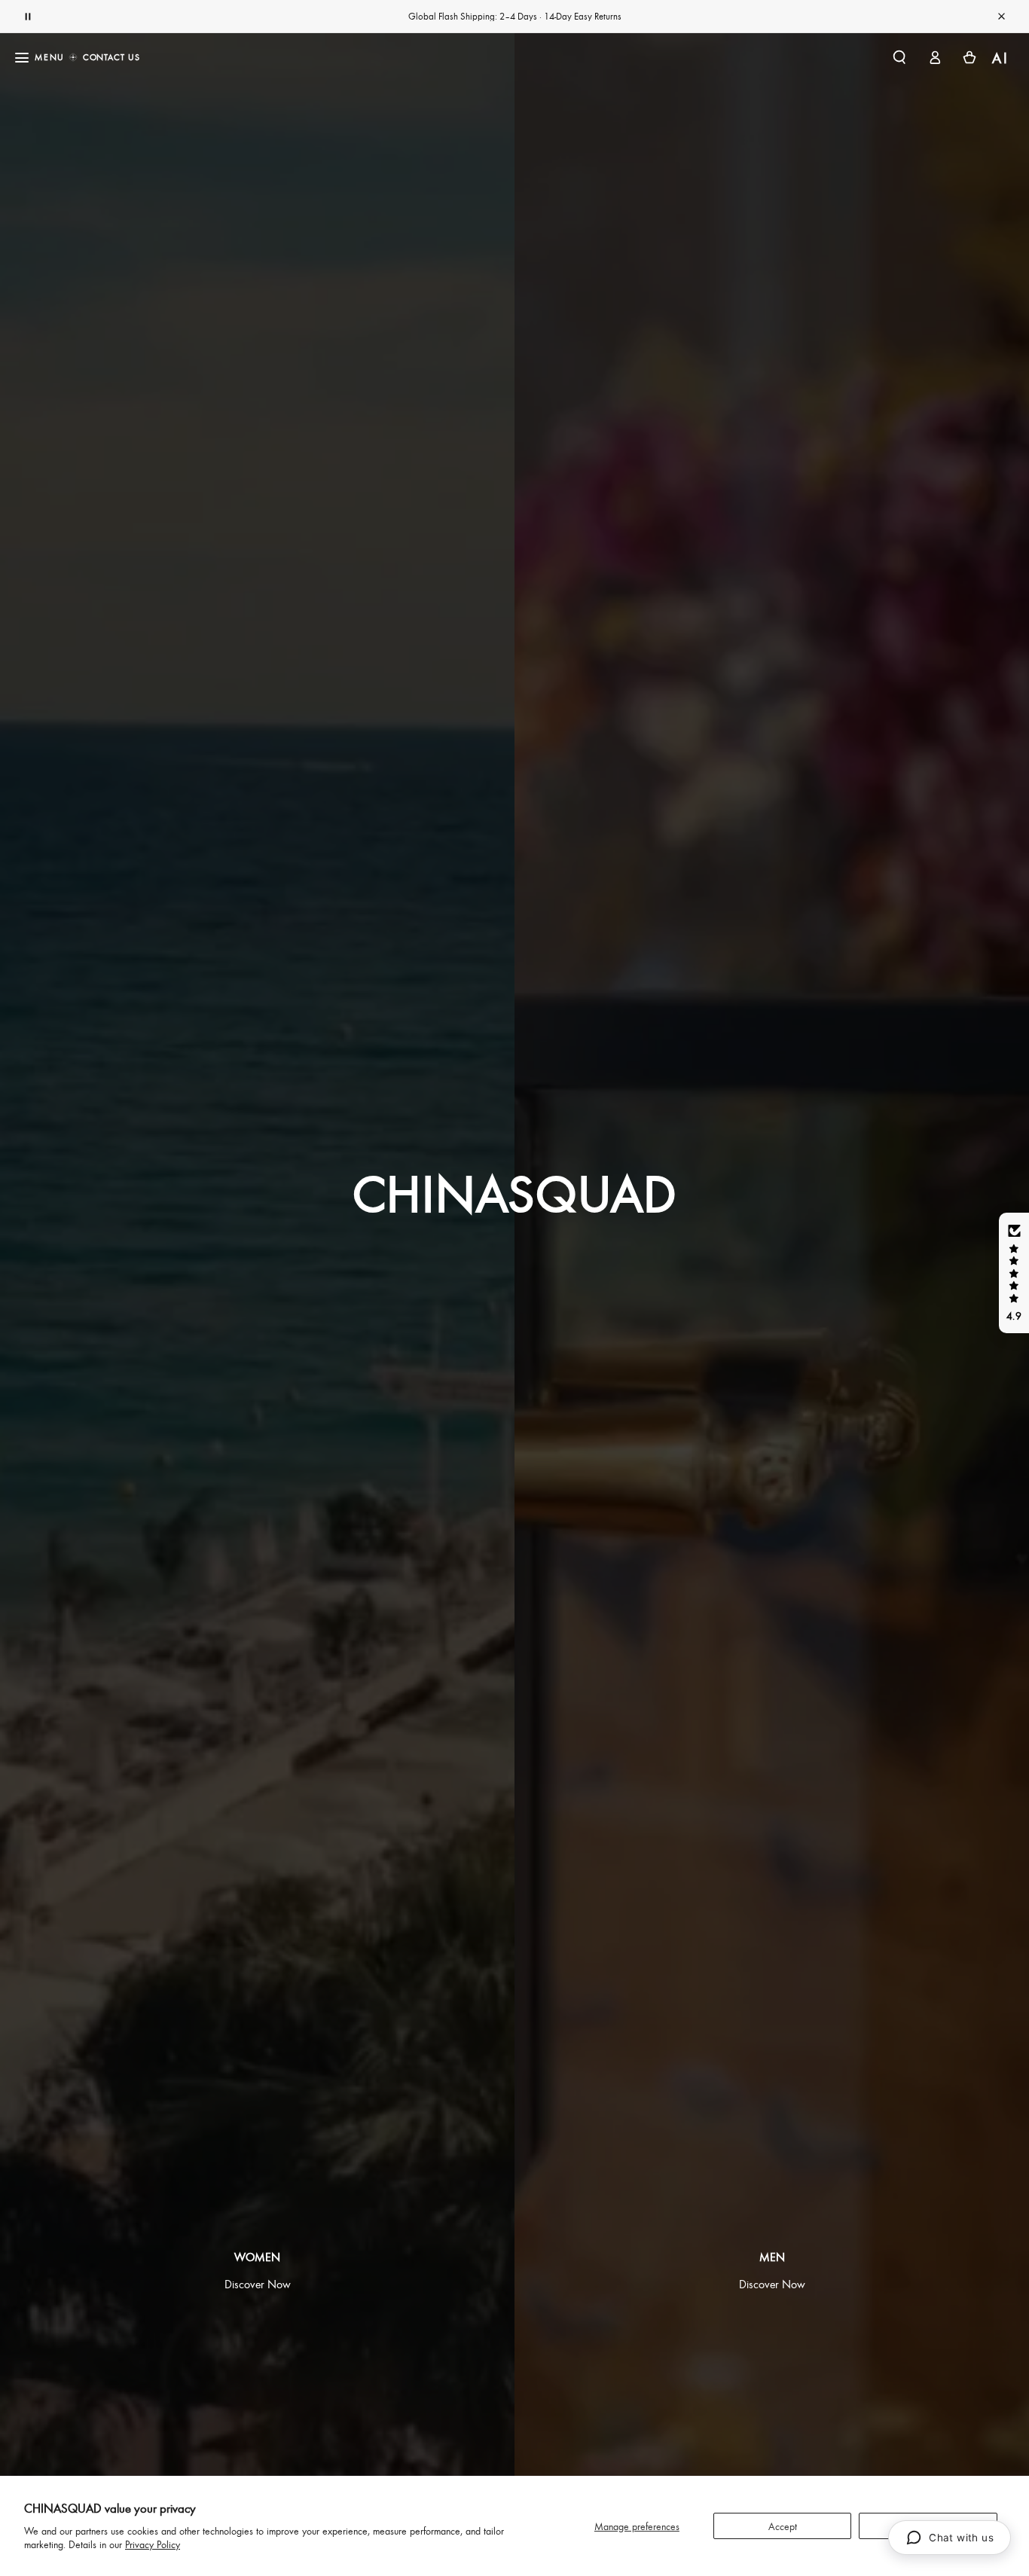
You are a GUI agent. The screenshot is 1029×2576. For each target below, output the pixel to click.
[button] (899, 57)
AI (1001, 58)
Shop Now (569, 16)
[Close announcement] (1001, 17)
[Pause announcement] (28, 17)
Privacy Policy (153, 2544)
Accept (783, 2526)
